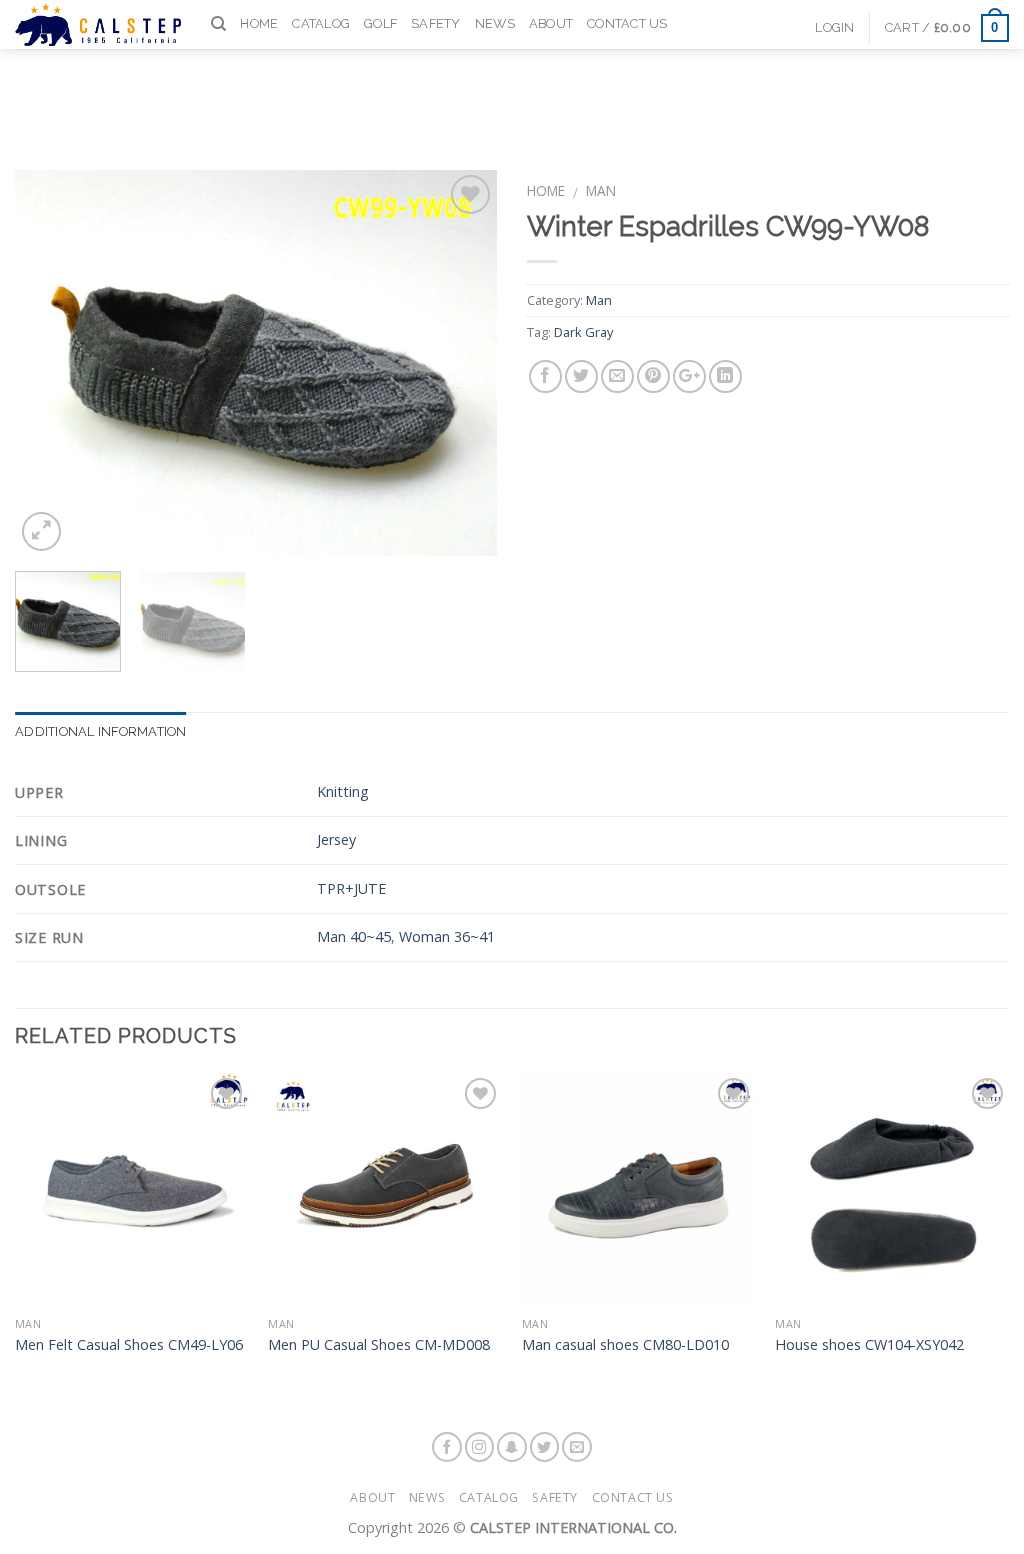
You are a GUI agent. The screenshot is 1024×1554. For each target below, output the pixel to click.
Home (259, 23)
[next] (462, 363)
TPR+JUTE (351, 888)
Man (601, 190)
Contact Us (627, 23)
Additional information (101, 731)
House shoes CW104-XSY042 (869, 1345)
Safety (436, 23)
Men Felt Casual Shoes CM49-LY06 (129, 1345)
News (495, 23)
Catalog (321, 23)
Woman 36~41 (447, 936)
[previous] (50, 363)
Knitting (343, 791)
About (551, 23)
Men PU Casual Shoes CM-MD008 (379, 1345)
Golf (380, 23)
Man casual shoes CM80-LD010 (625, 1345)
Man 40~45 (354, 936)
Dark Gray (583, 332)
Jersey (336, 839)
